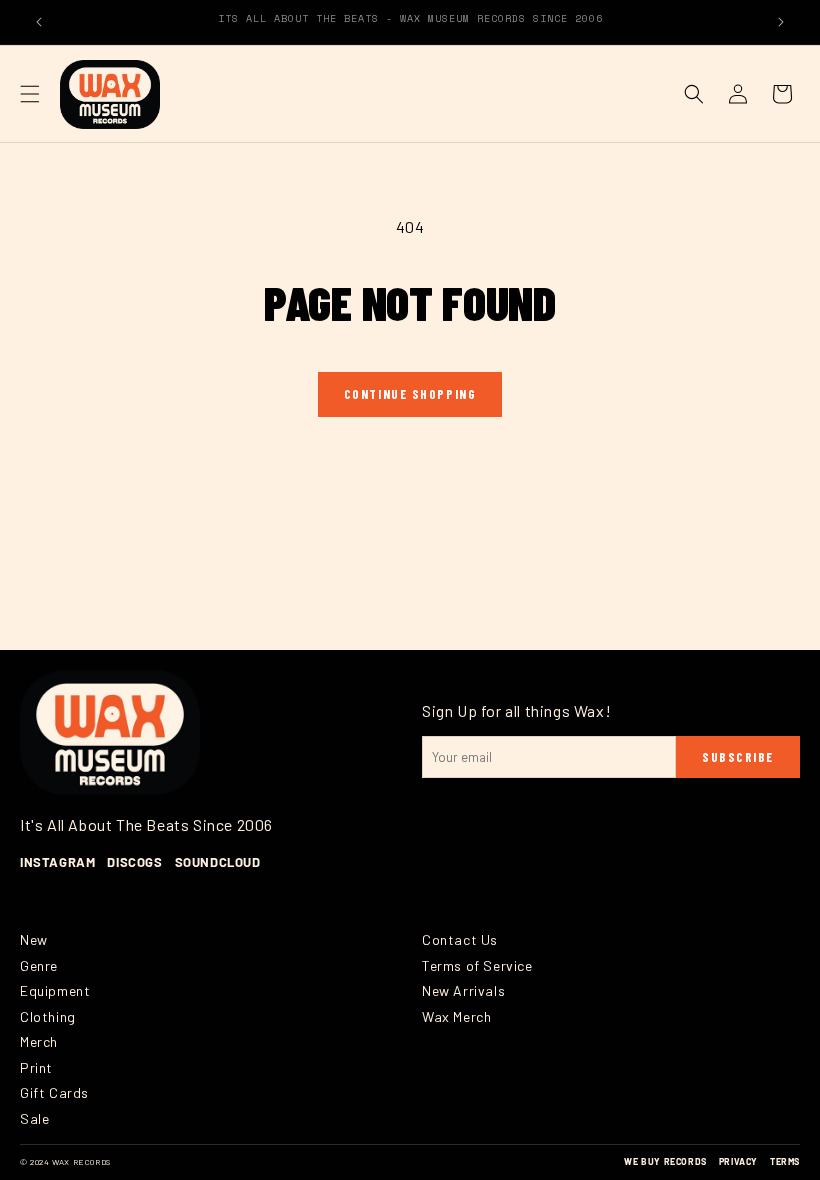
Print (36, 1067)
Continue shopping (410, 394)
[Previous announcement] (39, 22)
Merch (39, 1041)
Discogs (134, 862)
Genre (39, 965)
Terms (785, 1161)
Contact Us (460, 939)
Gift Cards (54, 1092)
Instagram (57, 862)
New (34, 939)
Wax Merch (456, 1016)
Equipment (55, 990)
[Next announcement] (781, 22)
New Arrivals (463, 990)
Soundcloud (218, 862)
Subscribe (738, 757)
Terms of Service (477, 965)
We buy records (665, 1161)
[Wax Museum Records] (110, 732)
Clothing (48, 1016)
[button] (30, 94)
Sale (34, 1118)
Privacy (738, 1161)
